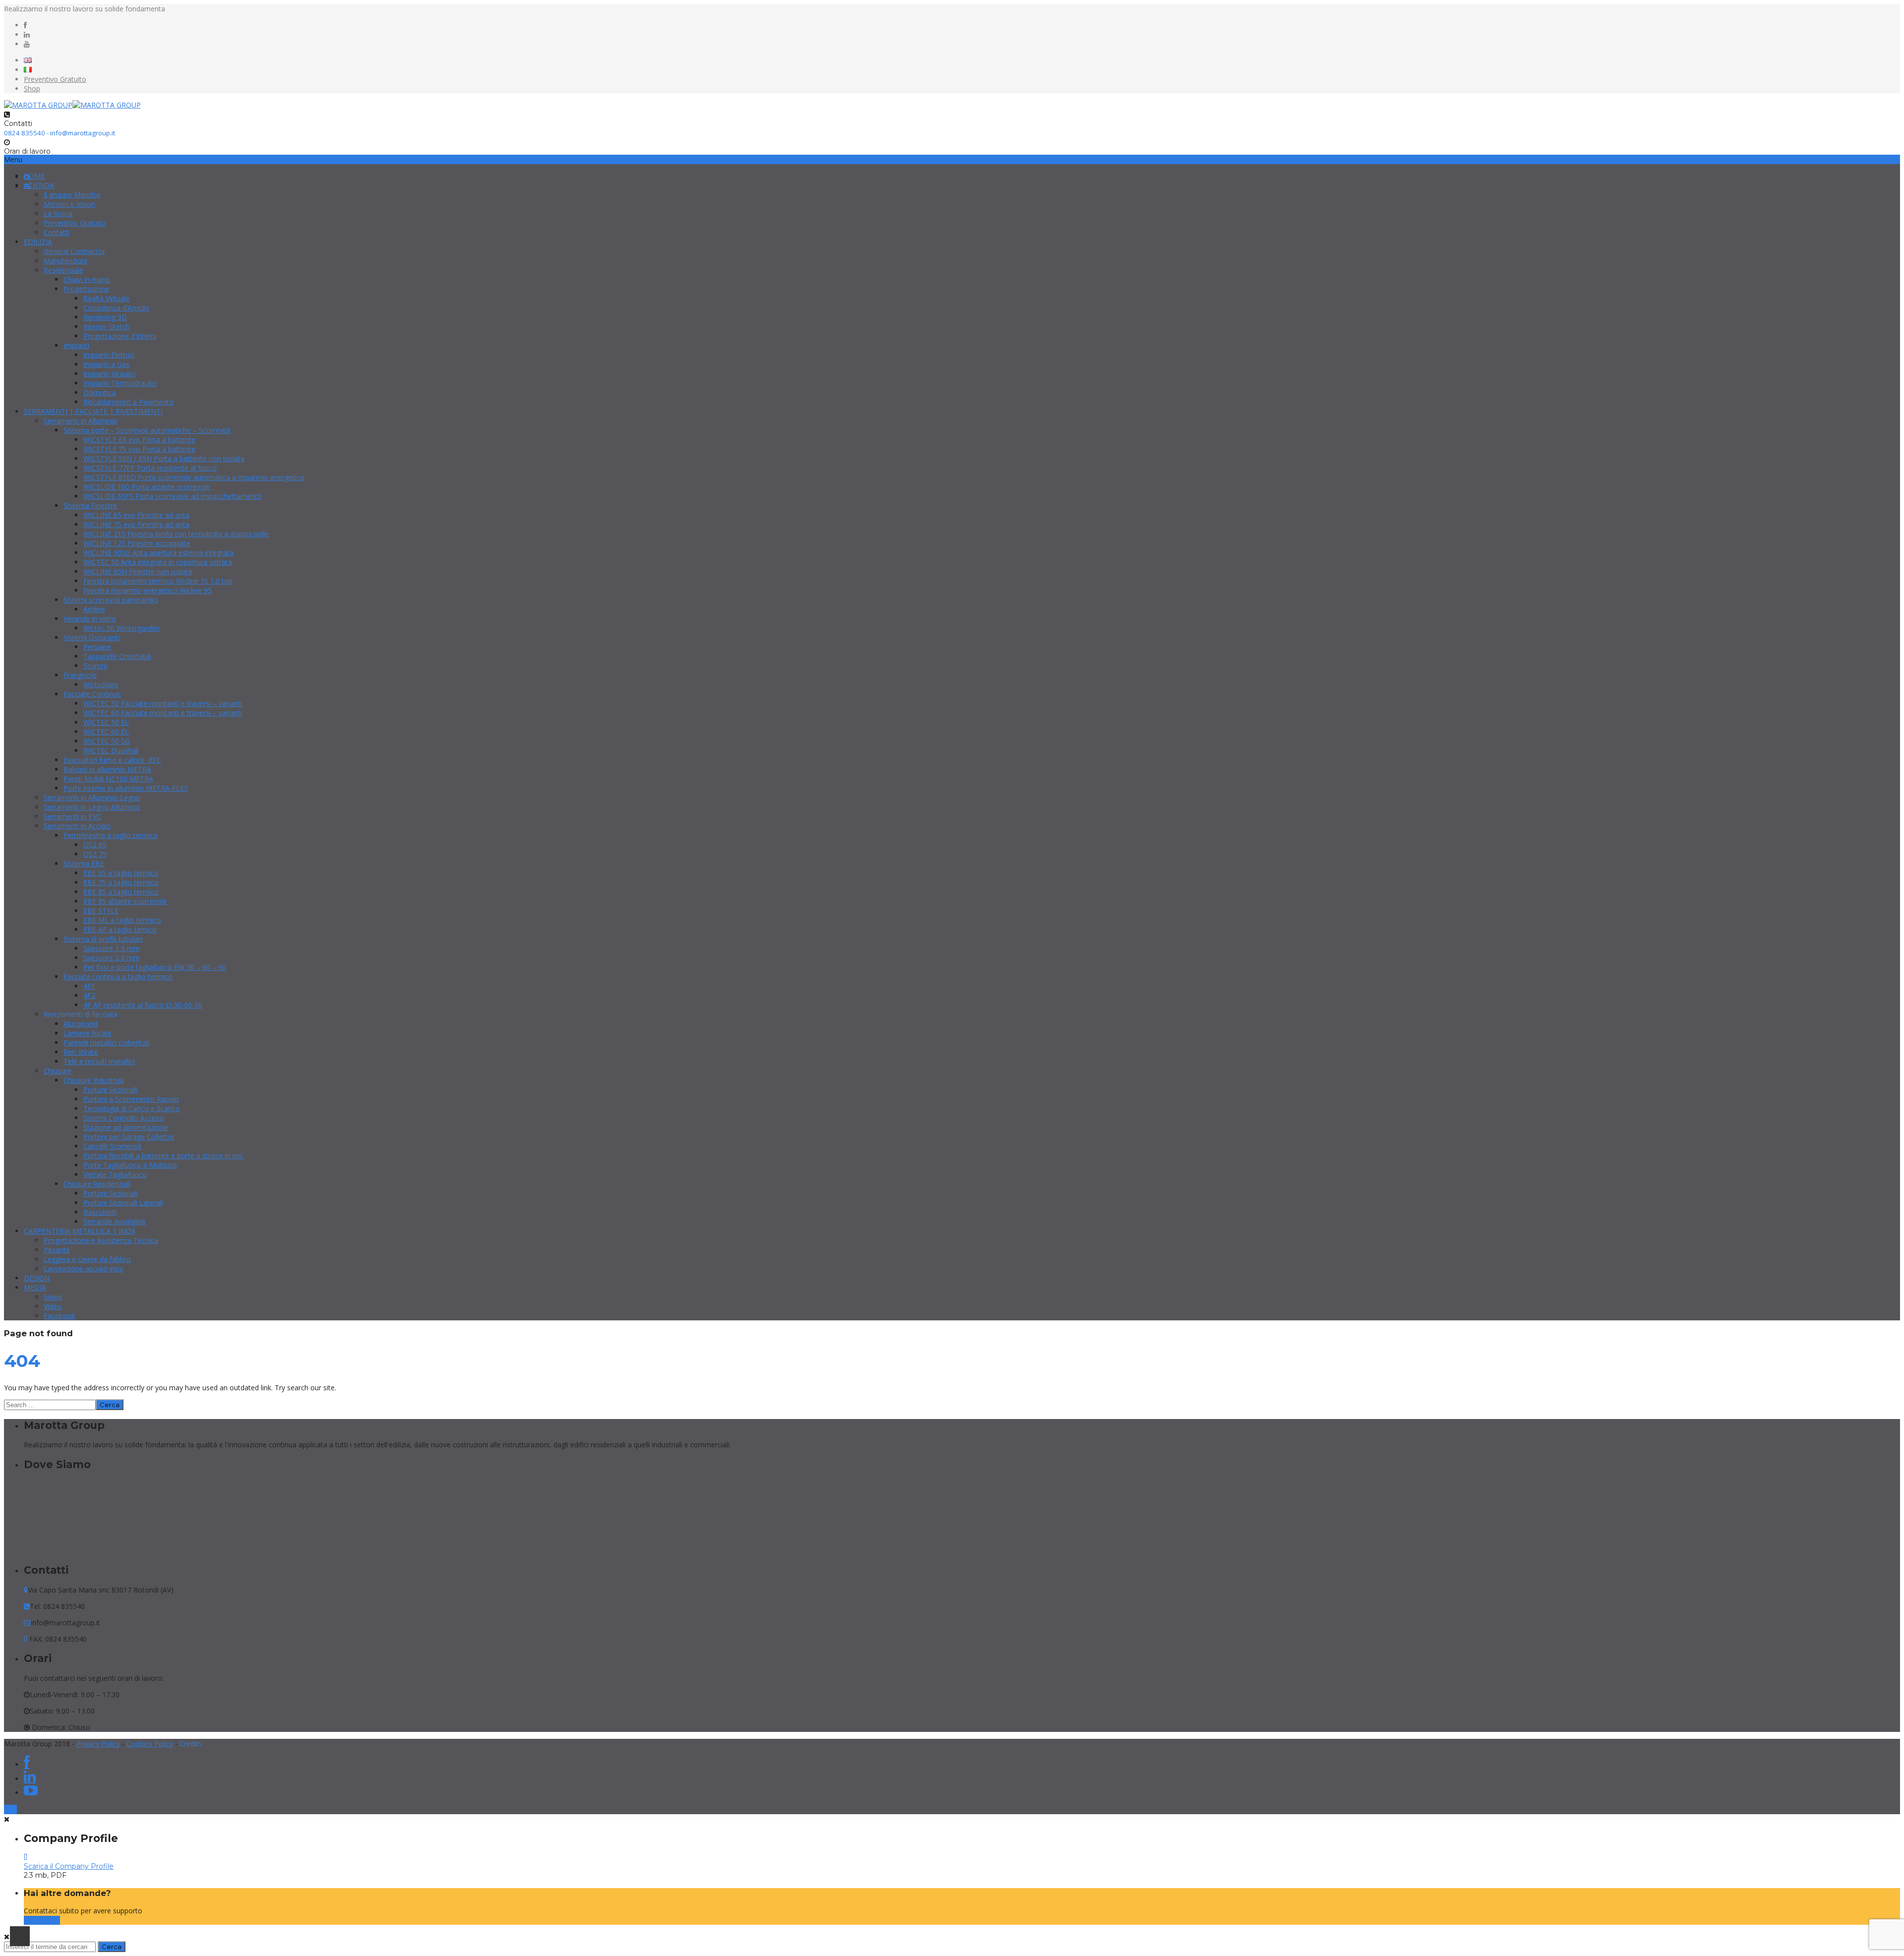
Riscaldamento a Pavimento (128, 402)
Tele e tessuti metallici (99, 1061)
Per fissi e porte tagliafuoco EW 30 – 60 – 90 (155, 967)
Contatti (57, 232)
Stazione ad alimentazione (126, 1127)
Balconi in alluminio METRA (107, 769)
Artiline (94, 609)
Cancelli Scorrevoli (112, 1146)
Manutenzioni (65, 261)
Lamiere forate (88, 1033)
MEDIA (35, 1287)
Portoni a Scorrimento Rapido (131, 1099)
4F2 (89, 995)
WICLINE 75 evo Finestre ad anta (136, 524)
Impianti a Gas (106, 364)
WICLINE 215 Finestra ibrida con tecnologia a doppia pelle (176, 534)
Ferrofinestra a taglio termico (111, 835)
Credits (191, 1744)
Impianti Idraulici (109, 374)
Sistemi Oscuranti (91, 637)
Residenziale (63, 270)
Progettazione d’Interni (120, 336)
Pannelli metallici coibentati (107, 1042)
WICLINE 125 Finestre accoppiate (137, 543)
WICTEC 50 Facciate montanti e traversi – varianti (163, 703)
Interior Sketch (107, 326)
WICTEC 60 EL (106, 732)
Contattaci (42, 1920)
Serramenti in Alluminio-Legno (92, 798)
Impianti (76, 345)
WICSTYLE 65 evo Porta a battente (139, 440)
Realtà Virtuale (106, 298)
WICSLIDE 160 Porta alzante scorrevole (147, 487)
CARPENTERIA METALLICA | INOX (80, 1231)
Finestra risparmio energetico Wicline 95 (148, 590)
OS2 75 (95, 854)
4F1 (89, 986)
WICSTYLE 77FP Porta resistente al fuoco (150, 468)
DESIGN (37, 1278)
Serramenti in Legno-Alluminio (92, 807)
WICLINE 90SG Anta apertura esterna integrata (158, 553)
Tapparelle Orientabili (117, 656)
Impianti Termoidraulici (120, 383)
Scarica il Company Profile (69, 1866)
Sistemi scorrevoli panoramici (111, 600)
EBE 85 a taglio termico (121, 892)
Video (53, 1306)
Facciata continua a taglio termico (118, 977)
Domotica (99, 392)
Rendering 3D (105, 317)
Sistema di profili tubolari (103, 939)
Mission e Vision (69, 204)
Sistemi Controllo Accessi (124, 1118)
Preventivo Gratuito (55, 79)
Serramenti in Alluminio (81, 421)
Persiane (97, 647)
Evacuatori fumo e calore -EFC (112, 760)
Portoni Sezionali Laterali (123, 1203)
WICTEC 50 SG (107, 741)
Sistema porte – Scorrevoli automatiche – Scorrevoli (147, 430)
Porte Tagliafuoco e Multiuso (130, 1165)
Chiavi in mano (87, 279)
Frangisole (80, 675)
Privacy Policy (98, 1744)
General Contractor (74, 251)
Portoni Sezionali (110, 1090)
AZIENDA (39, 185)
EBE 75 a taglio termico (121, 882)
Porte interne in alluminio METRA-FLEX (126, 788)
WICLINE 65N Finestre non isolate (138, 571)
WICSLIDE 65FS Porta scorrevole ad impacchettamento (173, 496)
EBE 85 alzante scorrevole (125, 901)
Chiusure (58, 1071)
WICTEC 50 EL (106, 722)
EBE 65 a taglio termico (121, 873)
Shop (32, 89)
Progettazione (86, 289)
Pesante (57, 1250)
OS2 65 (95, 845)
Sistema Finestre (90, 505)
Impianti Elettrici (109, 355)
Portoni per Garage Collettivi (129, 1137)
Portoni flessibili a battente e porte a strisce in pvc (163, 1156)
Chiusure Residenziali (97, 1184)
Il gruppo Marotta (72, 195)
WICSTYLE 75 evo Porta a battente (139, 449)
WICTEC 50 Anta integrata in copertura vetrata (158, 562)
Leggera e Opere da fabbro (87, 1259)
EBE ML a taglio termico (122, 920)
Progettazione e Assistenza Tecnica (101, 1240)
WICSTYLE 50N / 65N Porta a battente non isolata (164, 458)
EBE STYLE (101, 911)
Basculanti (100, 1212)
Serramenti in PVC (72, 816)
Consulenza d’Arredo (116, 308)
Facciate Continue (92, 694)
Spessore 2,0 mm (112, 958)
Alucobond (81, 1024)
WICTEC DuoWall (111, 750)
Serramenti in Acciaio (77, 826)
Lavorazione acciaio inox (83, 1269)
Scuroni (95, 666)
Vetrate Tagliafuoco (115, 1174)
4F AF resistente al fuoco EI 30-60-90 (143, 1005)
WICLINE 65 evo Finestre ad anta (136, 515)
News (53, 1297)
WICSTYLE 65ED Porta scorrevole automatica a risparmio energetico (194, 477)
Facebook (59, 1316)
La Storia (58, 213)
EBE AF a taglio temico (120, 929)
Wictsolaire (101, 684)
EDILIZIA (38, 242)
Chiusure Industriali (94, 1080)
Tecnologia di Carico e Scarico (132, 1108)
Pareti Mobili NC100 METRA (108, 779)
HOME (34, 176)
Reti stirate (81, 1052)
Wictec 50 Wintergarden (121, 628)
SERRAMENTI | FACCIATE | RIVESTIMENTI (93, 411)
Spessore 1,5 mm (112, 948)
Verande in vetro (90, 619)
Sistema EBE (84, 863)
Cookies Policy (150, 1744)
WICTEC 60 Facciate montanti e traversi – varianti (163, 713)
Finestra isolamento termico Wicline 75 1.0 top (158, 581)
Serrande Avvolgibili (114, 1221)
